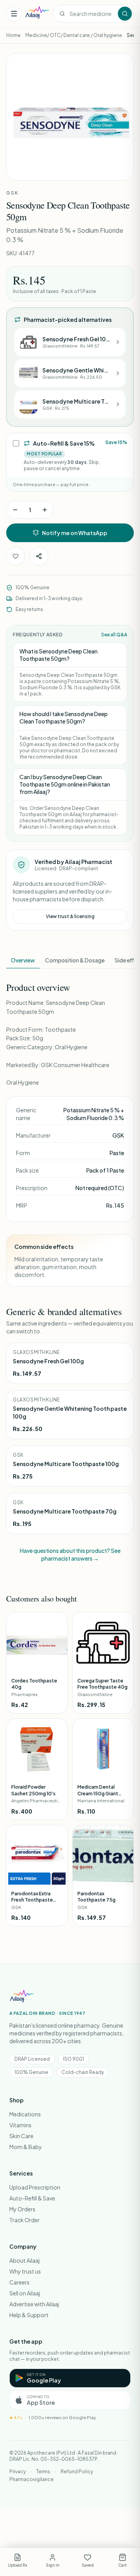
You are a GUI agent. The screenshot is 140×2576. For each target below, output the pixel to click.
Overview (23, 960)
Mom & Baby (26, 2147)
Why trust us (25, 2271)
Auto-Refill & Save (32, 2198)
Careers (19, 2282)
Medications (25, 2114)
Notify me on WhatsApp (75, 533)
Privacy (17, 2472)
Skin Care (21, 2136)
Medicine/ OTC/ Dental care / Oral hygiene (74, 35)
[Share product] (39, 556)
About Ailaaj (24, 2260)
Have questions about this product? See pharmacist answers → (70, 1554)
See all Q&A (114, 635)
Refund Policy (77, 2472)
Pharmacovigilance (31, 2479)
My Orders (22, 2209)
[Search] (125, 14)
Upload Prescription (35, 2187)
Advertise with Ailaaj (34, 2304)
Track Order (24, 2220)
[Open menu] (14, 14)
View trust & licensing (70, 916)
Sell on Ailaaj (25, 2293)
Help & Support (29, 2315)
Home (13, 35)
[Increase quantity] (45, 510)
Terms (43, 2472)
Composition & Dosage (75, 960)
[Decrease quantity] (15, 510)
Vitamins (20, 2125)
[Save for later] (16, 556)
